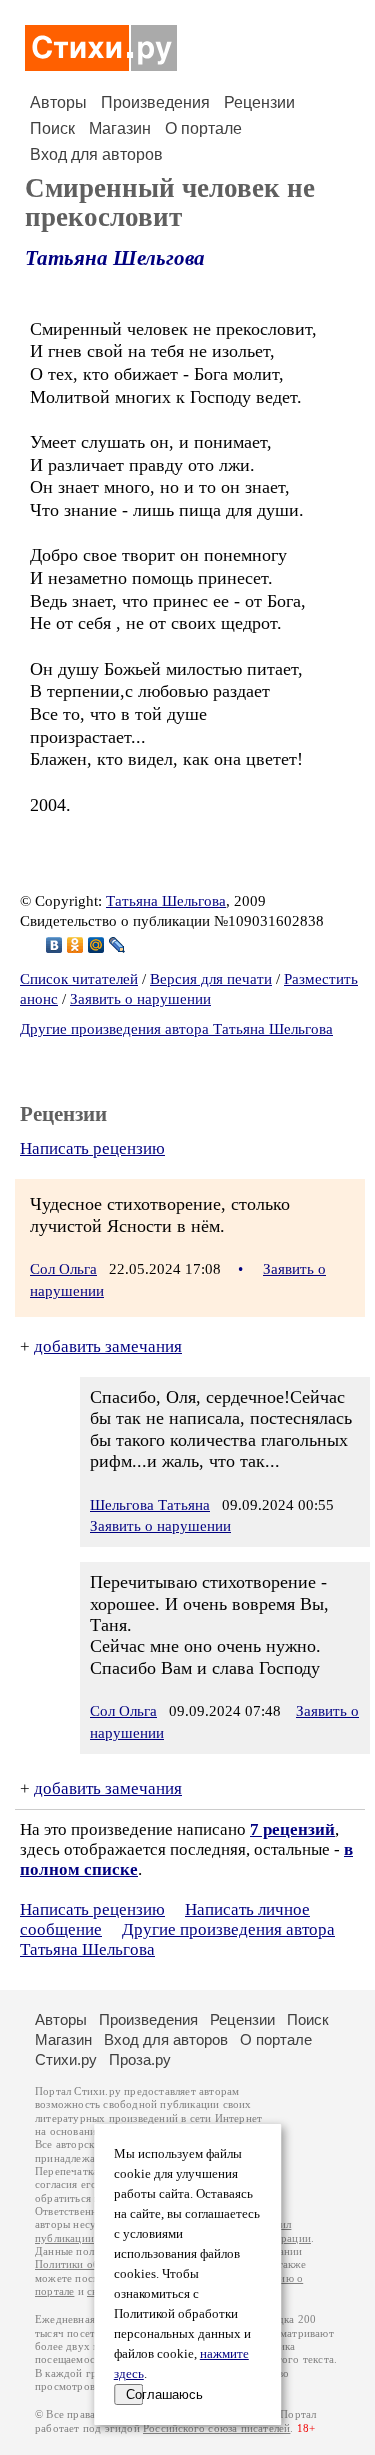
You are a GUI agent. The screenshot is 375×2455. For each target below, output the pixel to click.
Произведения (155, 102)
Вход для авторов (96, 154)
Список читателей (79, 979)
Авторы (58, 102)
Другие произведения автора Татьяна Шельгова (176, 1029)
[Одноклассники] (75, 945)
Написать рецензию (92, 1148)
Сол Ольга (63, 1269)
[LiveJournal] (117, 945)
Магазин (120, 128)
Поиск (52, 128)
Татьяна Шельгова (115, 258)
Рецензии (259, 102)
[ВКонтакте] (54, 945)
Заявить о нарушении (140, 999)
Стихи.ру (66, 2059)
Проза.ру (140, 2059)
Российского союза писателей (216, 2428)
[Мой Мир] (96, 945)
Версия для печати (211, 979)
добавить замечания (108, 1346)
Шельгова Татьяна (150, 1505)
